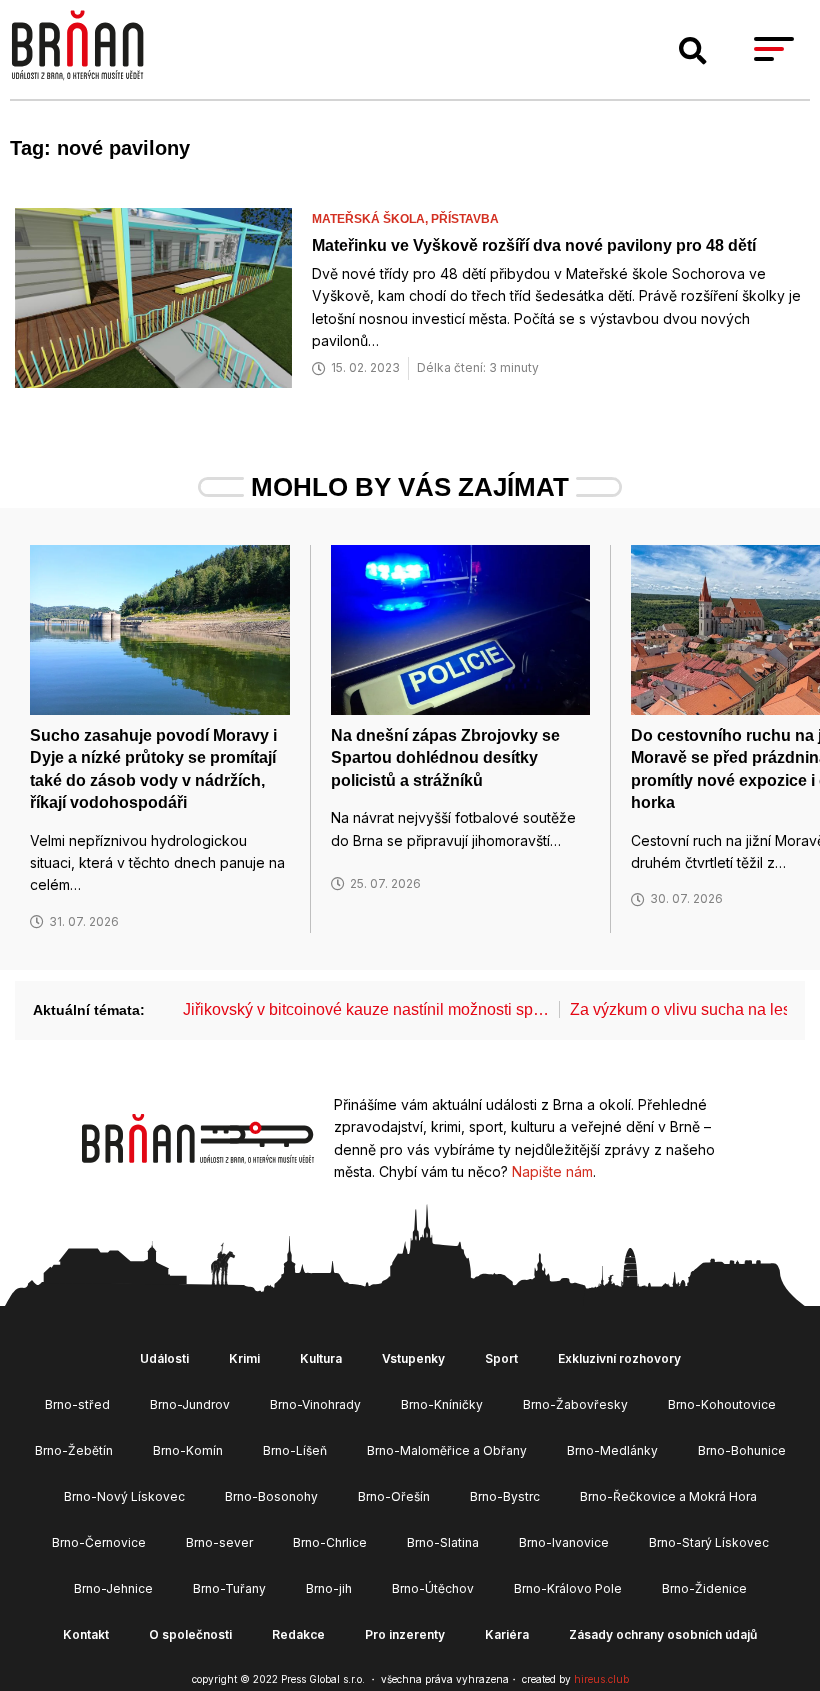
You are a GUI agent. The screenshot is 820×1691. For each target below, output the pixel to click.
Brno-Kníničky (442, 1404)
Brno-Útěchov (433, 1588)
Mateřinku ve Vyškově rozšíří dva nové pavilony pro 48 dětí (534, 245)
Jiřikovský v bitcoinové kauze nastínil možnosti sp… (366, 1009)
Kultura (321, 1358)
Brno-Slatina (443, 1542)
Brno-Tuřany (229, 1588)
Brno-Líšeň (295, 1450)
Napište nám (552, 1171)
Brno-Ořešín (394, 1496)
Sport (501, 1358)
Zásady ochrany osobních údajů (663, 1634)
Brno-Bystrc (505, 1496)
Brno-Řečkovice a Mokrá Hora (668, 1496)
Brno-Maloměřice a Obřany (447, 1450)
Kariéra (507, 1634)
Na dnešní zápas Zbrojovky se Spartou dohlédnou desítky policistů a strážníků (445, 758)
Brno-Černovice (99, 1542)
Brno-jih (329, 1588)
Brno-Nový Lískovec (124, 1496)
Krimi (244, 1358)
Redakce (298, 1634)
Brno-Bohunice (742, 1450)
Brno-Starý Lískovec (709, 1542)
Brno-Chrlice (330, 1542)
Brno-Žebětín (74, 1450)
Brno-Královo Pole (568, 1588)
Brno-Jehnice (113, 1588)
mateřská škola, (371, 219)
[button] (693, 51)
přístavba (465, 219)
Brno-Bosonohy (271, 1496)
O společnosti (190, 1634)
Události (164, 1358)
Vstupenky (413, 1358)
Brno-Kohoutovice (722, 1404)
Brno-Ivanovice (564, 1542)
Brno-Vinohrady (315, 1404)
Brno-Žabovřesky (575, 1404)
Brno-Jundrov (190, 1404)
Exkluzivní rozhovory (619, 1358)
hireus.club (601, 1679)
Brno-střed (77, 1404)
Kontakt (86, 1634)
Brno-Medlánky (612, 1450)
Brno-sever (219, 1542)
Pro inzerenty (405, 1634)
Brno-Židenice (704, 1588)
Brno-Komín (188, 1450)
